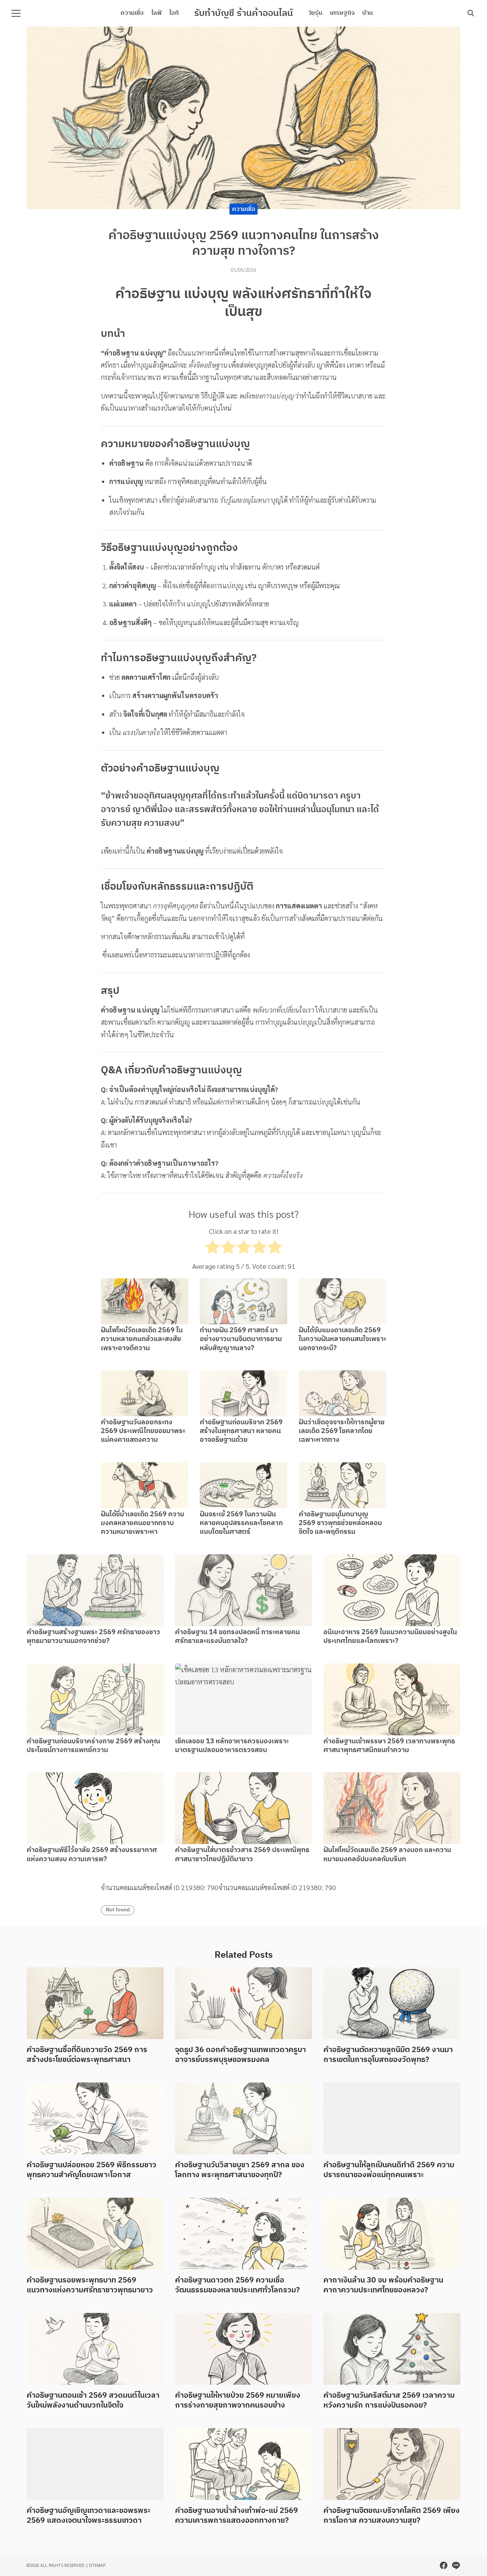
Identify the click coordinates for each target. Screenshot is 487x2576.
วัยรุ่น (315, 13)
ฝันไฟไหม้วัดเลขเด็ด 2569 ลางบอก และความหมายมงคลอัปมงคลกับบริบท (387, 1855)
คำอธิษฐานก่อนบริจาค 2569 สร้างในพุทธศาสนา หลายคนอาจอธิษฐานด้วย (241, 1431)
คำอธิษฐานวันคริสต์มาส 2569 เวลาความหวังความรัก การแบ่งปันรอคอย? (389, 2401)
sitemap (97, 2565)
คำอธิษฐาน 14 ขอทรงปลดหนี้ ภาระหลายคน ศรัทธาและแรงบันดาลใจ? (237, 1637)
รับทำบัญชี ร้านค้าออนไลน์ (243, 13)
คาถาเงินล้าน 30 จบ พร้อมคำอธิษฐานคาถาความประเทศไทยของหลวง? (383, 2285)
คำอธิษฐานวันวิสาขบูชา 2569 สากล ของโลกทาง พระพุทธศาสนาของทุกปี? (240, 2170)
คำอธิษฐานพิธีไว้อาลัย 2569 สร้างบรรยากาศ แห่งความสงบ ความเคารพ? (92, 1855)
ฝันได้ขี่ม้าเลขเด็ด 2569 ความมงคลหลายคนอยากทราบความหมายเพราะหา (142, 1523)
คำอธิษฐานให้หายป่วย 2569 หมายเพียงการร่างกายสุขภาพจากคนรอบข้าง (238, 2401)
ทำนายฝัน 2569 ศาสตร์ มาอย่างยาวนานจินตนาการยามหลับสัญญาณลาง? (241, 1339)
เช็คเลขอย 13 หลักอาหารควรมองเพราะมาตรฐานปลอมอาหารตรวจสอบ (232, 1746)
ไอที (174, 13)
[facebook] (444, 2565)
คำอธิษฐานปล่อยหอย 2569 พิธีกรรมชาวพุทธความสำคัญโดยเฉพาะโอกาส (92, 2170)
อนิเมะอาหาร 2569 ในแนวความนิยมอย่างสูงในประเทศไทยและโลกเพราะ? (390, 1637)
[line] (456, 2565)
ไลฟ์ (157, 13)
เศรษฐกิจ (342, 13)
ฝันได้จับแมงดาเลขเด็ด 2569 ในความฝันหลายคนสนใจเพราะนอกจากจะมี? (342, 1339)
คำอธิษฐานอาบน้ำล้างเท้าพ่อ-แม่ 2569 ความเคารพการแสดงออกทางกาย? (236, 2516)
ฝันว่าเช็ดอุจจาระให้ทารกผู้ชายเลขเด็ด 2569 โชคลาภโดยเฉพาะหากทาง (342, 1431)
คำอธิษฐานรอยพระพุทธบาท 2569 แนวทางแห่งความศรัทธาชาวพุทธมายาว (90, 2285)
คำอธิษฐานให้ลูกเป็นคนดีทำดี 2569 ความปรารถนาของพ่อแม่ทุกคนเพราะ (389, 2170)
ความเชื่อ (132, 13)
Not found (118, 1910)
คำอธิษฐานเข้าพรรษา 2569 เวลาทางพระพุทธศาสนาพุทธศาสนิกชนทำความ (389, 1746)
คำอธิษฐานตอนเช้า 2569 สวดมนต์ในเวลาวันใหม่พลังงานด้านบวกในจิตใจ (93, 2401)
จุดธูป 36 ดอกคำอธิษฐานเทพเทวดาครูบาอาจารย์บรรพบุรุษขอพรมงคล (240, 2055)
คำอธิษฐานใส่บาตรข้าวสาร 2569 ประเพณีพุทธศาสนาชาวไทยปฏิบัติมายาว (242, 1855)
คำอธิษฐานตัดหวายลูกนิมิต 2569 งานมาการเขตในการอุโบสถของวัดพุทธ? (388, 2055)
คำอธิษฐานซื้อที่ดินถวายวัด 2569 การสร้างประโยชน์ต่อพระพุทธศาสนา (87, 2055)
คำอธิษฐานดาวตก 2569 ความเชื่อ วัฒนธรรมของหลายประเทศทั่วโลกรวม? (237, 2285)
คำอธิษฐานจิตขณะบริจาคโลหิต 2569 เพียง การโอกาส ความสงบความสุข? (392, 2516)
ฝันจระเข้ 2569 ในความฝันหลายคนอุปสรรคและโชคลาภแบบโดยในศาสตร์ (241, 1523)
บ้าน (368, 13)
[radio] (212, 1249)
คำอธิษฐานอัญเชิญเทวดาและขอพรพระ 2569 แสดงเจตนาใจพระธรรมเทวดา (89, 2516)
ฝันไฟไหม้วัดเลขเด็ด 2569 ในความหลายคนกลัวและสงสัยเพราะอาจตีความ (142, 1339)
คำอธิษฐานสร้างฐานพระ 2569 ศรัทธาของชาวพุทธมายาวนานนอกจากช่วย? (93, 1637)
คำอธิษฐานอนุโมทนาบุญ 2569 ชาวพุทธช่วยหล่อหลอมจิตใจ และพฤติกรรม (340, 1523)
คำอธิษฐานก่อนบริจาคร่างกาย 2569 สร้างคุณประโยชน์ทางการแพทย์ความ (93, 1746)
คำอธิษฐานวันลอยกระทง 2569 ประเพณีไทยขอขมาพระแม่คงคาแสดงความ (143, 1431)
